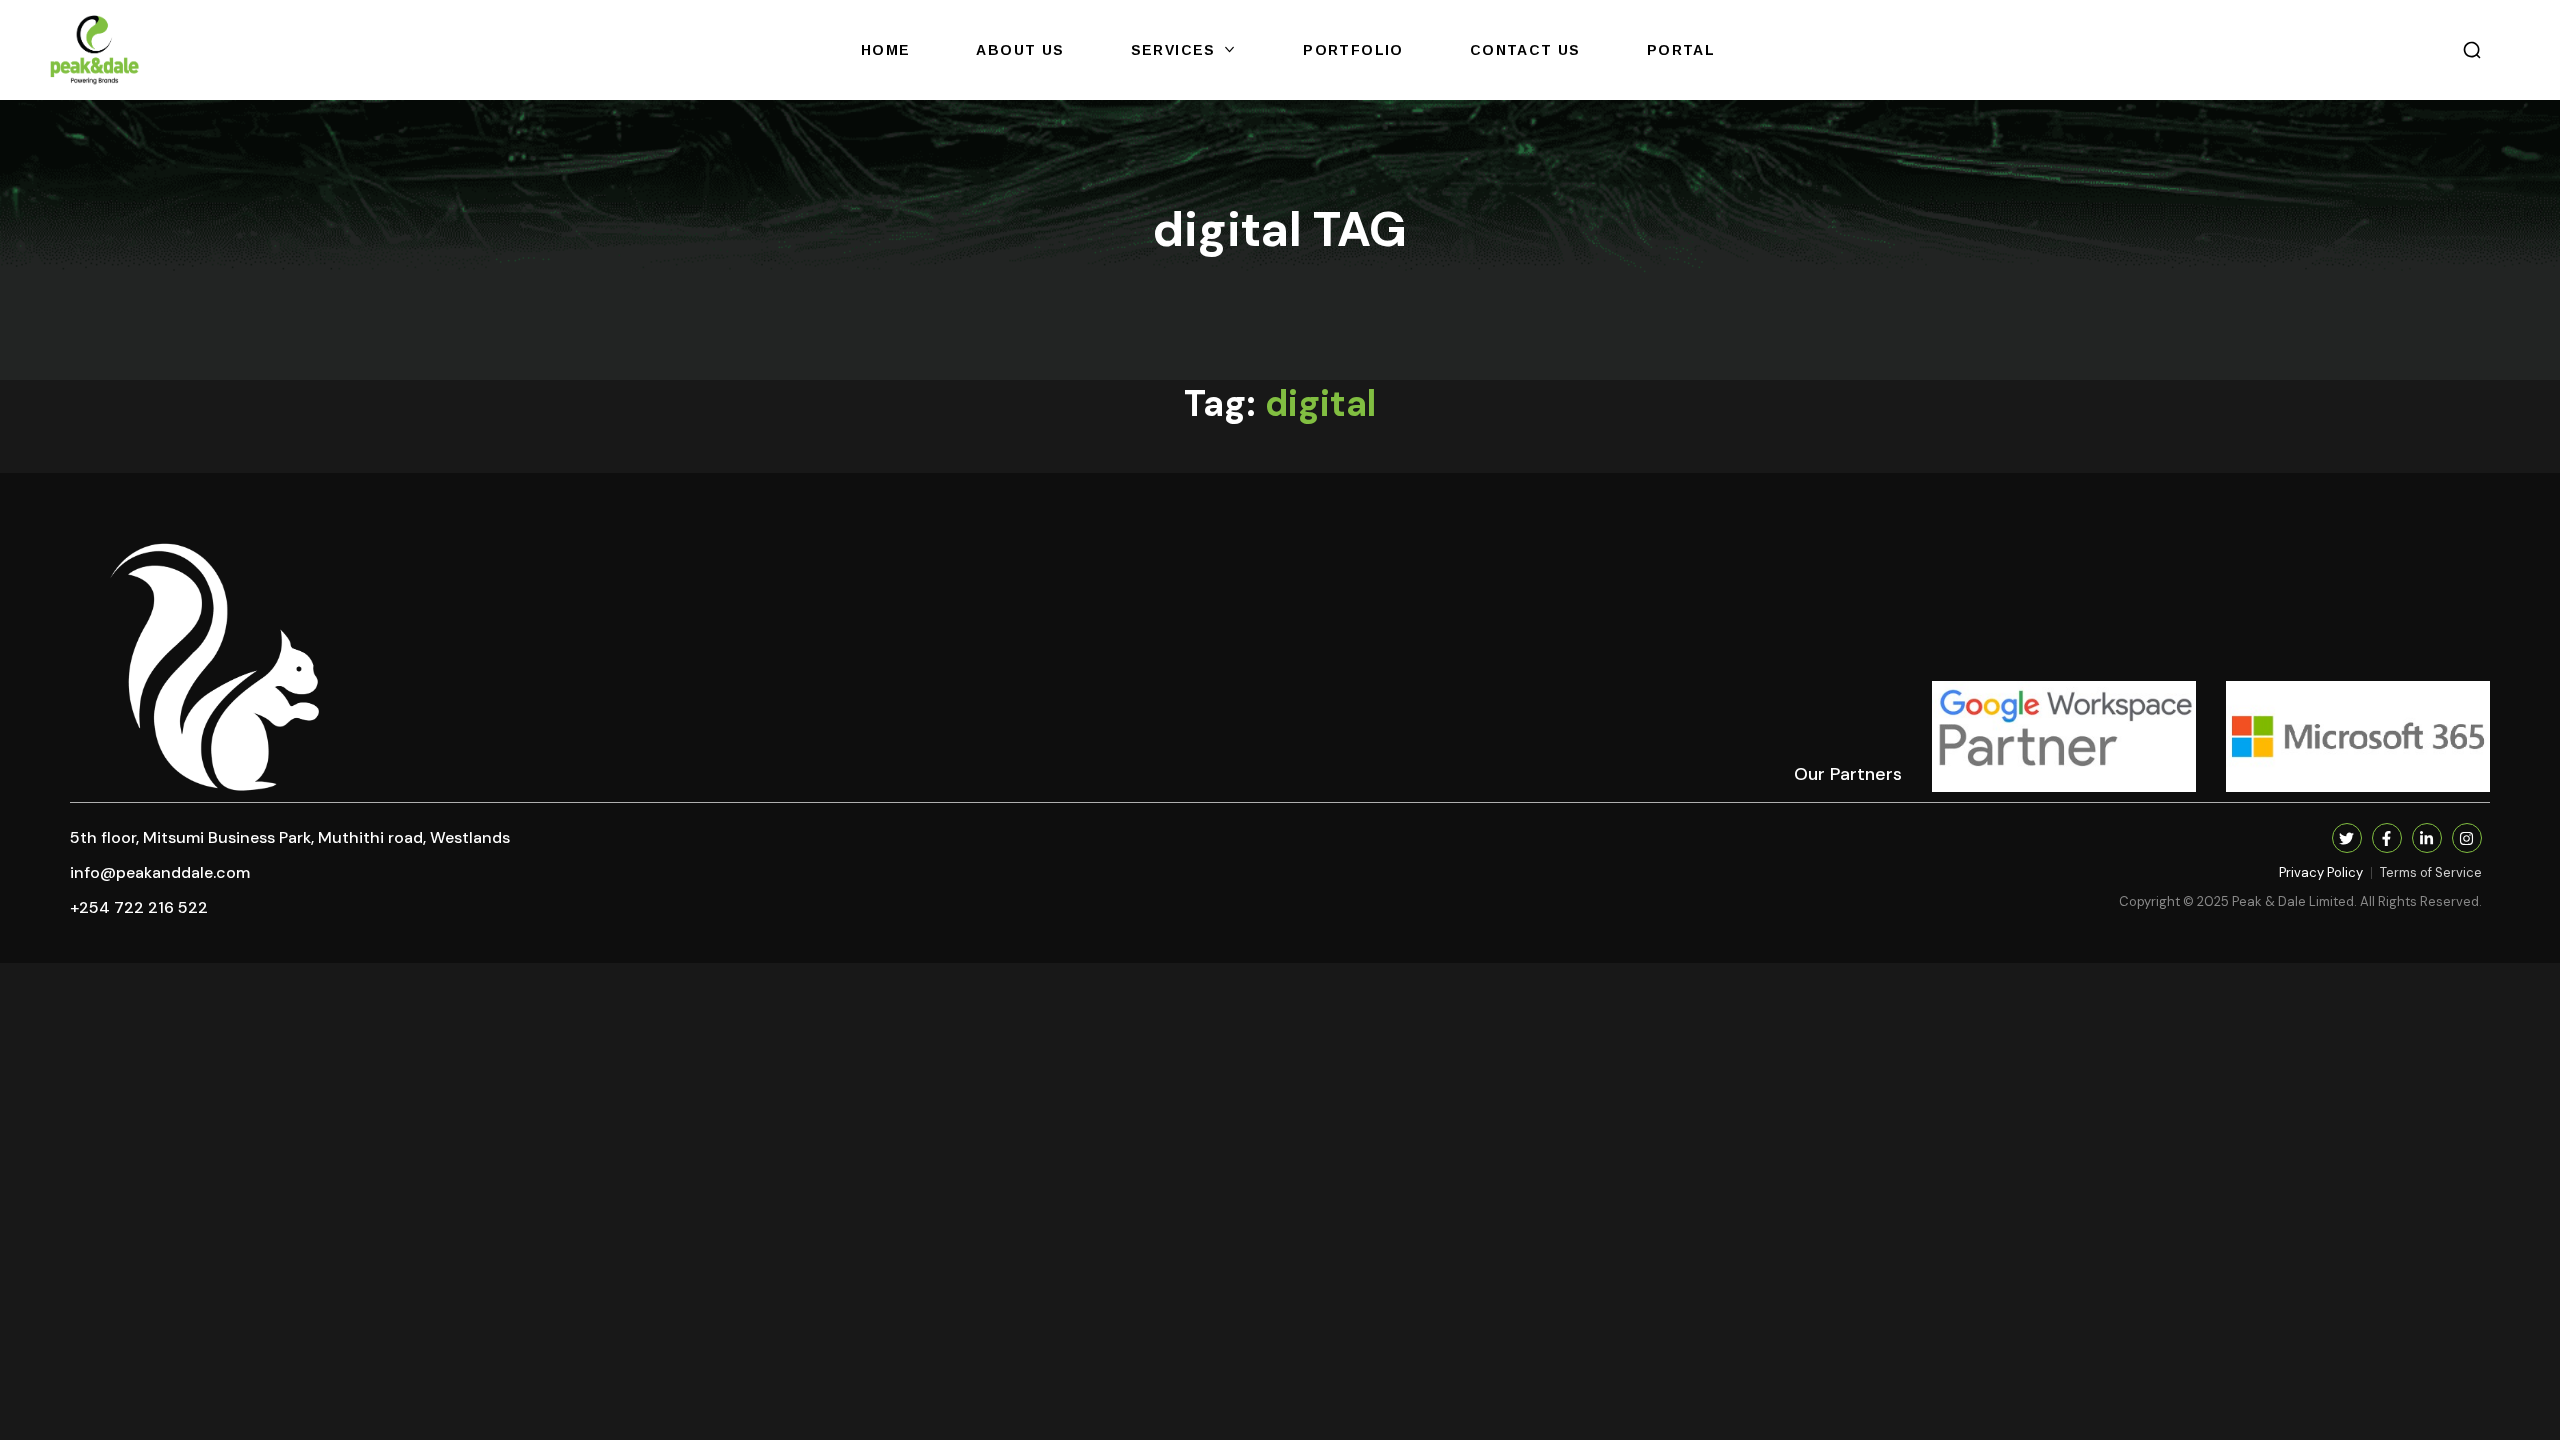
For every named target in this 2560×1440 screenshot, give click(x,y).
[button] (2472, 50)
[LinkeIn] (2427, 838)
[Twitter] (2347, 838)
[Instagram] (2467, 838)
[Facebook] (2387, 838)
